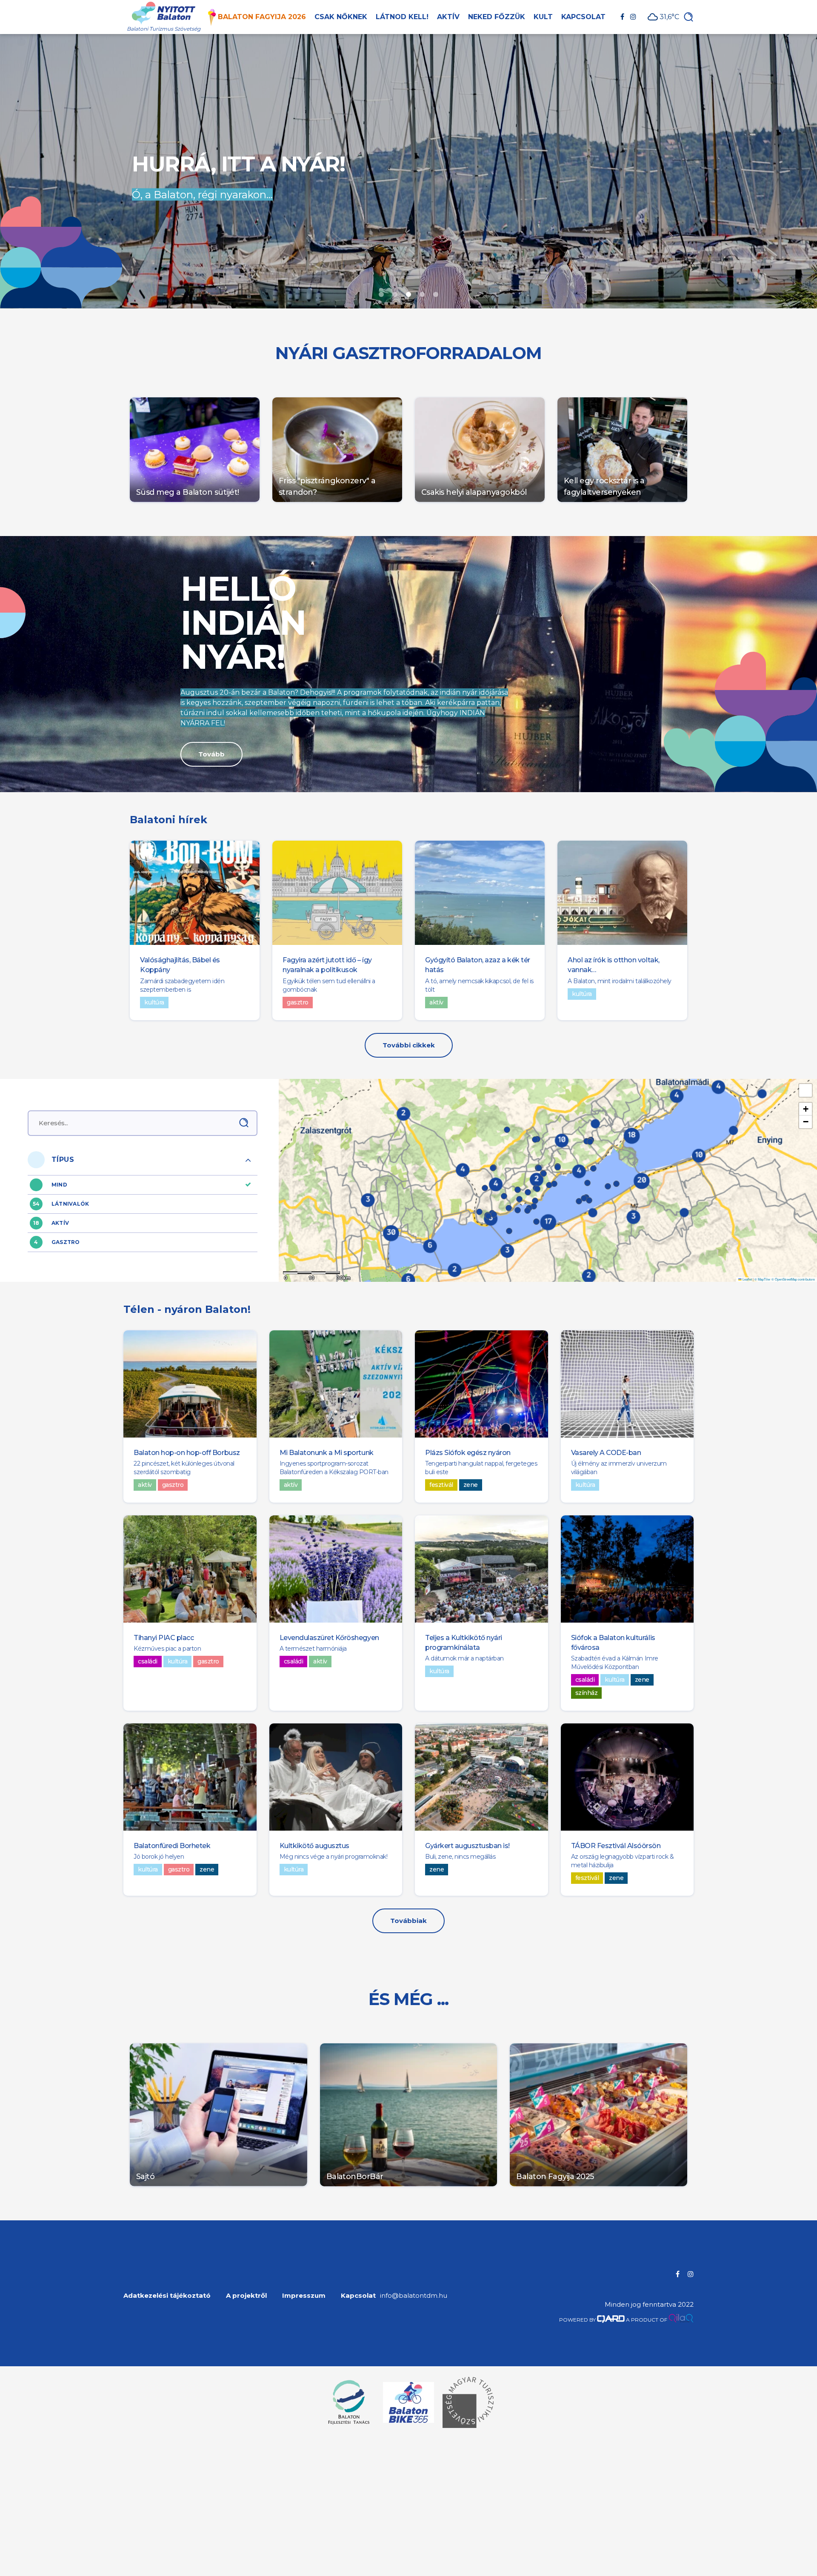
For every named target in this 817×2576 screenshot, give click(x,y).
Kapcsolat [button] (583, 17)
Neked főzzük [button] (497, 17)
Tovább (211, 754)
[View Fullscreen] (806, 1090)
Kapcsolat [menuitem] (358, 2295)
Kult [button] (543, 17)
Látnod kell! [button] (402, 17)
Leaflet (747, 1279)
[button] (536, 1222)
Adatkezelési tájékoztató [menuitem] (167, 2295)
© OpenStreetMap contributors (793, 1279)
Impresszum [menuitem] (304, 2295)
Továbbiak (408, 1921)
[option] (408, 171)
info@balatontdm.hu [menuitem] (414, 2295)
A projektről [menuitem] (246, 2295)
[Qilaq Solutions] (681, 2320)
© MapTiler (763, 1279)
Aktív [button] (448, 17)
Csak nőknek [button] (341, 17)
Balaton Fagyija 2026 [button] (262, 17)
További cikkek (409, 1045)
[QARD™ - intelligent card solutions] (611, 2320)
